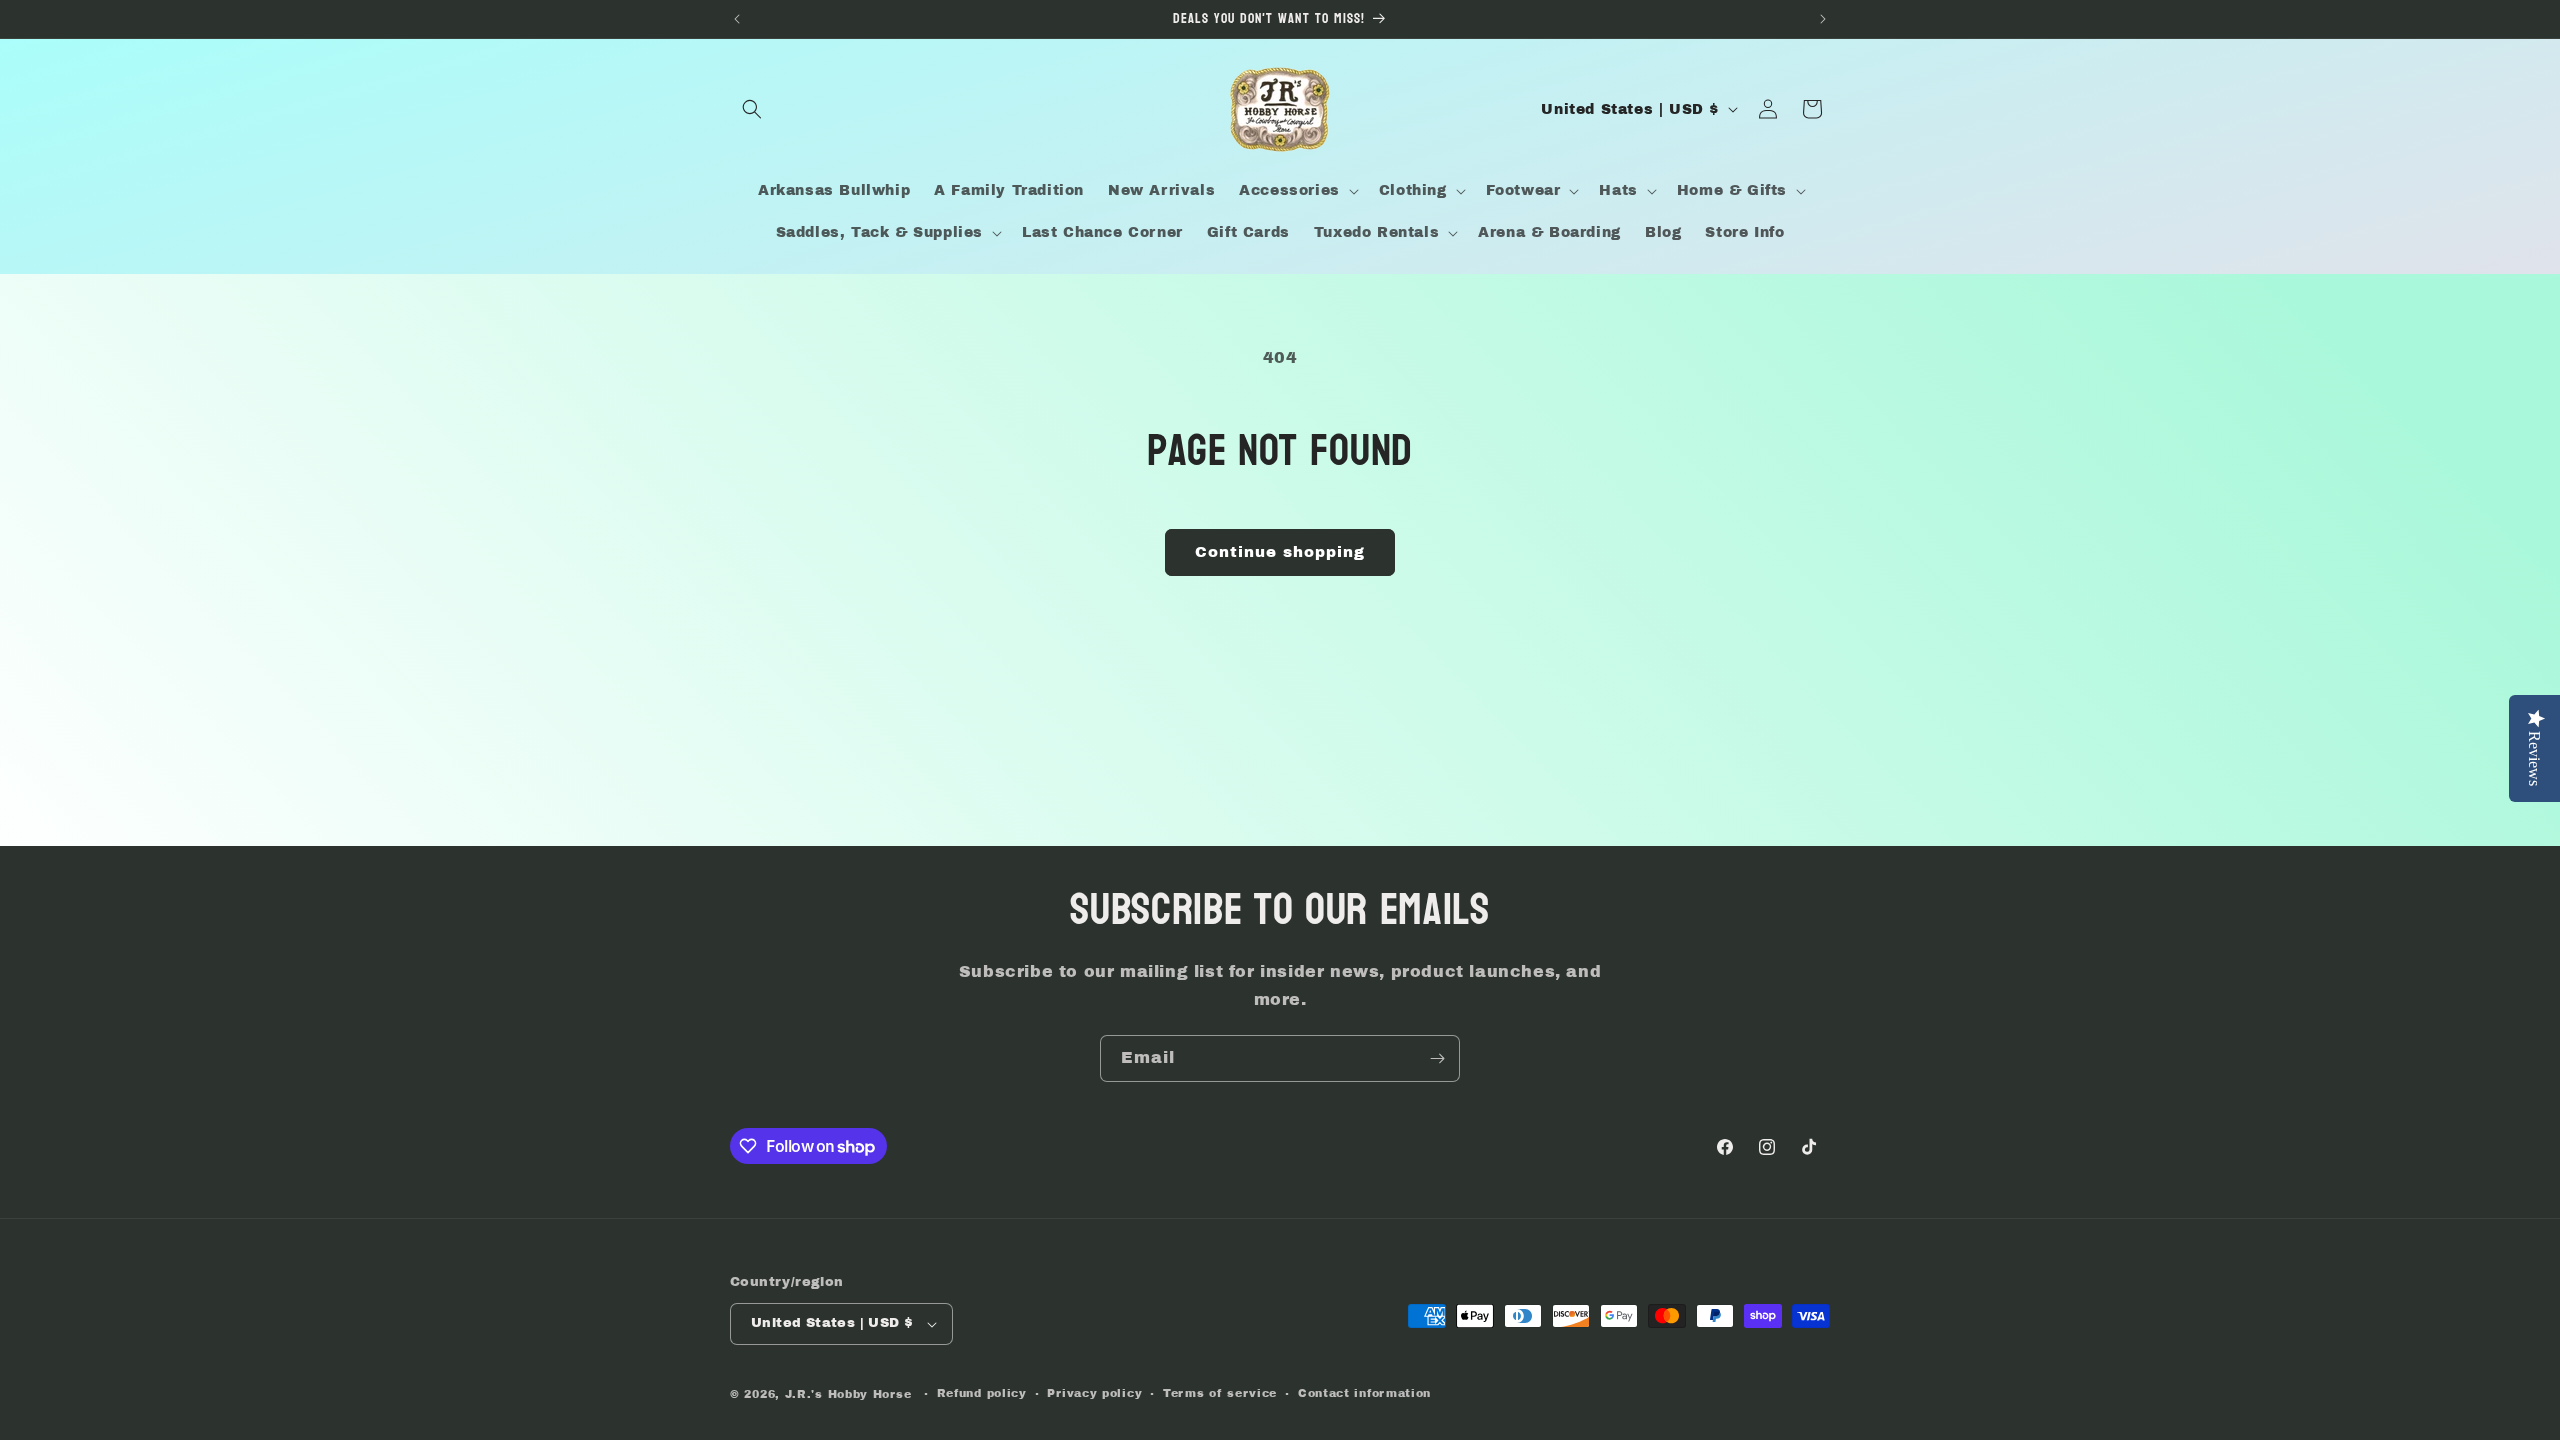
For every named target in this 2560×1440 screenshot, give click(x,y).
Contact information (1364, 1393)
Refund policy (982, 1393)
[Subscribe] (1437, 1058)
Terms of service (1220, 1393)
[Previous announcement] (737, 19)
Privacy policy (1094, 1393)
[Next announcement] (1823, 19)
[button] (752, 109)
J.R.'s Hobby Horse (848, 1394)
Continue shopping (1280, 552)
